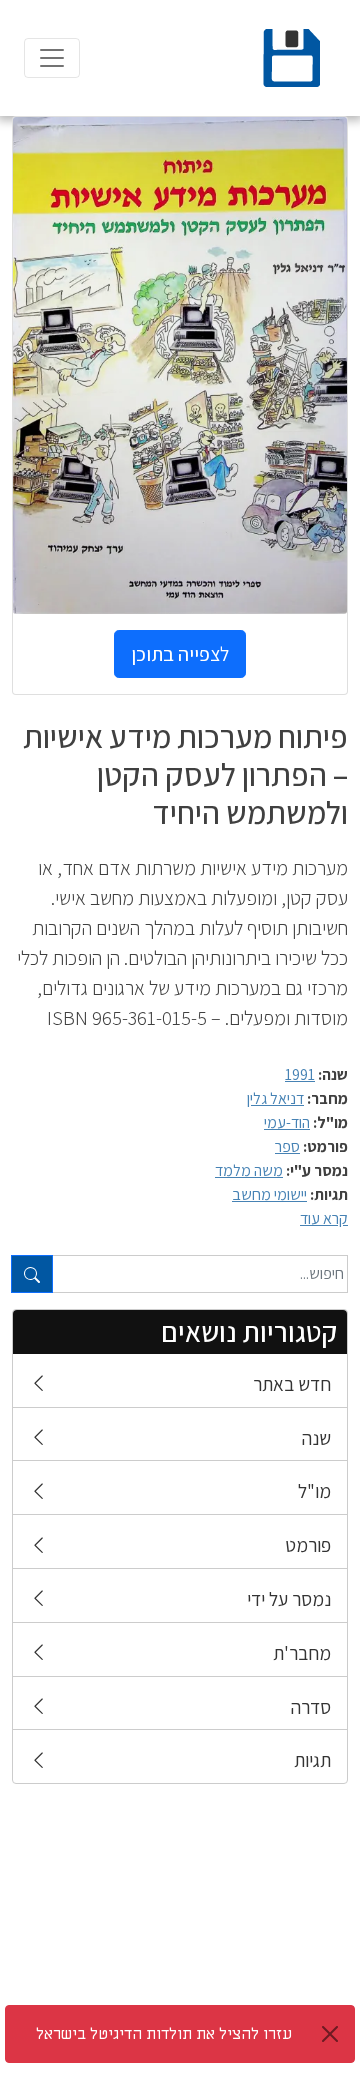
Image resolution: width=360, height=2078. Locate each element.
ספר (287, 1146)
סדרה (311, 1707)
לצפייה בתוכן (180, 654)
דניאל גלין (275, 1098)
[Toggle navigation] (52, 58)
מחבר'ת (302, 1653)
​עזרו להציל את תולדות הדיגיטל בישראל (164, 2034)
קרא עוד (324, 1218)
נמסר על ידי (289, 1599)
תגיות (312, 1760)
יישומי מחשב (269, 1194)
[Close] (330, 2034)
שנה (316, 1438)
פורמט (308, 1545)
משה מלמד (249, 1170)
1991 (300, 1074)
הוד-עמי (287, 1122)
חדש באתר (292, 1384)
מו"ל (314, 1491)
